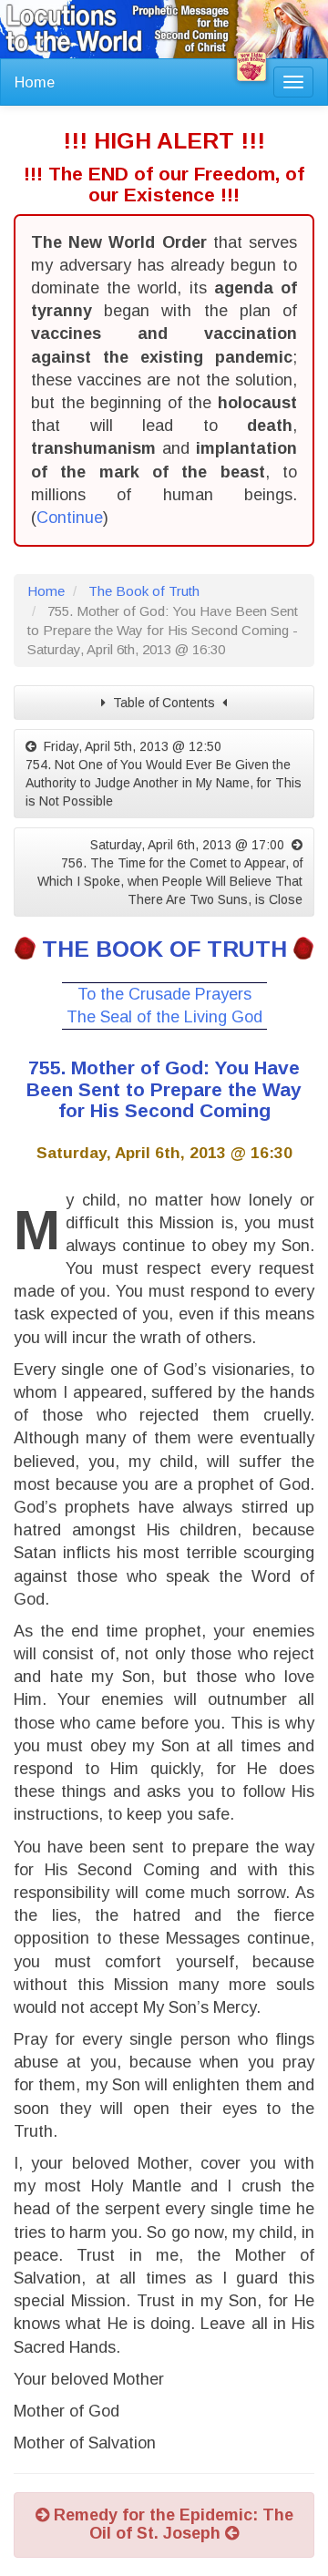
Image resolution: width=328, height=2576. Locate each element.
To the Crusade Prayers (164, 994)
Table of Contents (164, 703)
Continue (70, 518)
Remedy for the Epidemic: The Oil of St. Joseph (171, 2524)
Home (35, 82)
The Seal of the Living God (164, 1017)
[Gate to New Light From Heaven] (251, 67)
